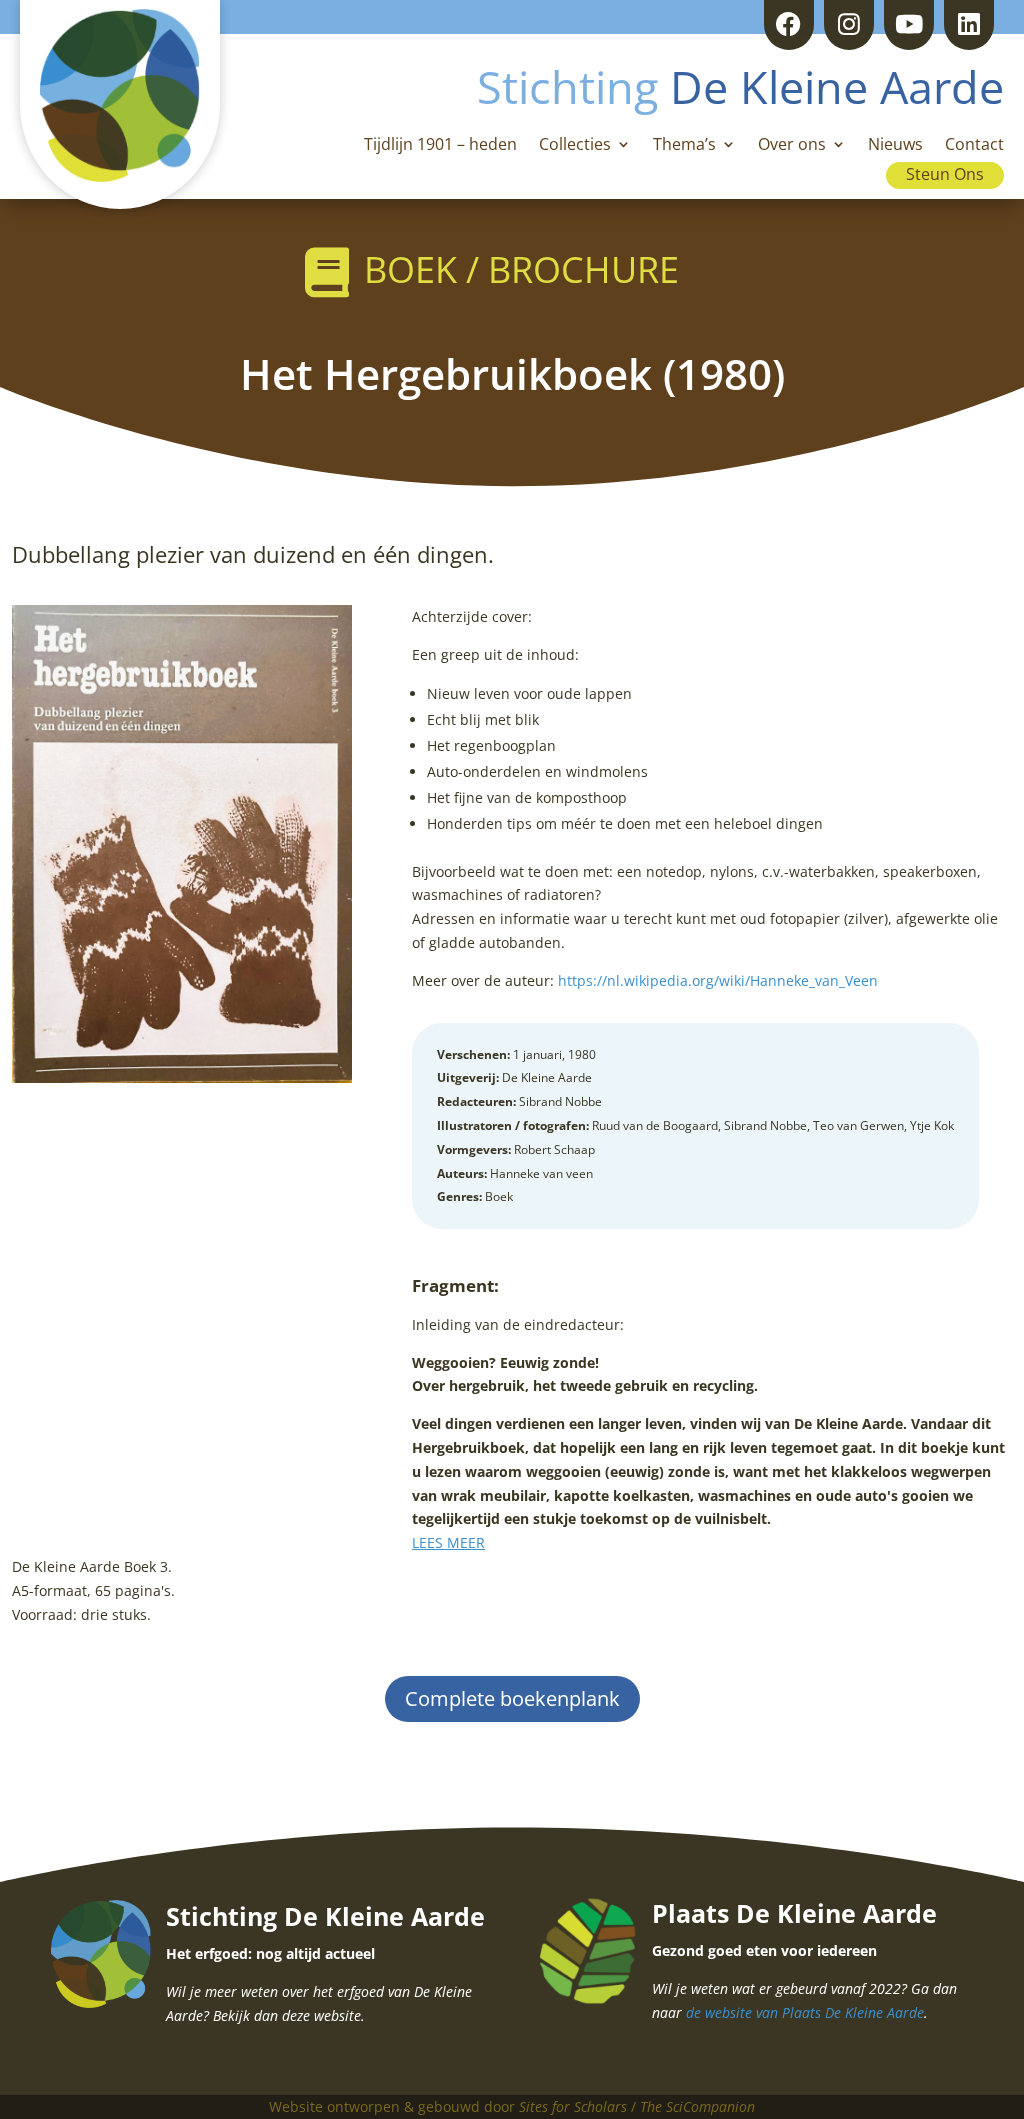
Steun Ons (945, 174)
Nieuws (895, 146)
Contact (974, 146)
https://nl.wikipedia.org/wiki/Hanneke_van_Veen (718, 980)
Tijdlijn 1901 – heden (440, 146)
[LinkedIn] (969, 25)
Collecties (575, 146)
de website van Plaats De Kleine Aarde (805, 2012)
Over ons (792, 146)
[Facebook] (789, 25)
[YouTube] (909, 25)
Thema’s (684, 146)
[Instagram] (849, 25)
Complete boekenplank (512, 1698)
